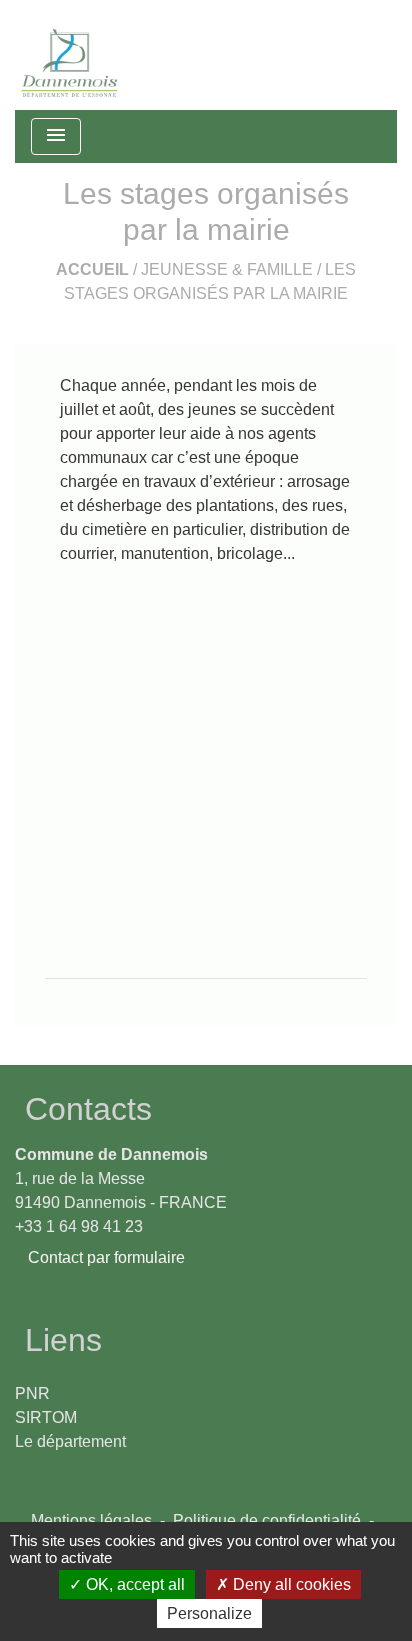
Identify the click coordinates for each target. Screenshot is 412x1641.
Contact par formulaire (106, 1257)
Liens (63, 1340)
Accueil (92, 269)
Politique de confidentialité (267, 1520)
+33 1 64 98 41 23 (79, 1226)
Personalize (209, 1613)
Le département (70, 1441)
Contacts (88, 1109)
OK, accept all (133, 1584)
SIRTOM (46, 1417)
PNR (32, 1393)
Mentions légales (91, 1520)
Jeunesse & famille (227, 269)
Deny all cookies (290, 1584)
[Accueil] (70, 55)
